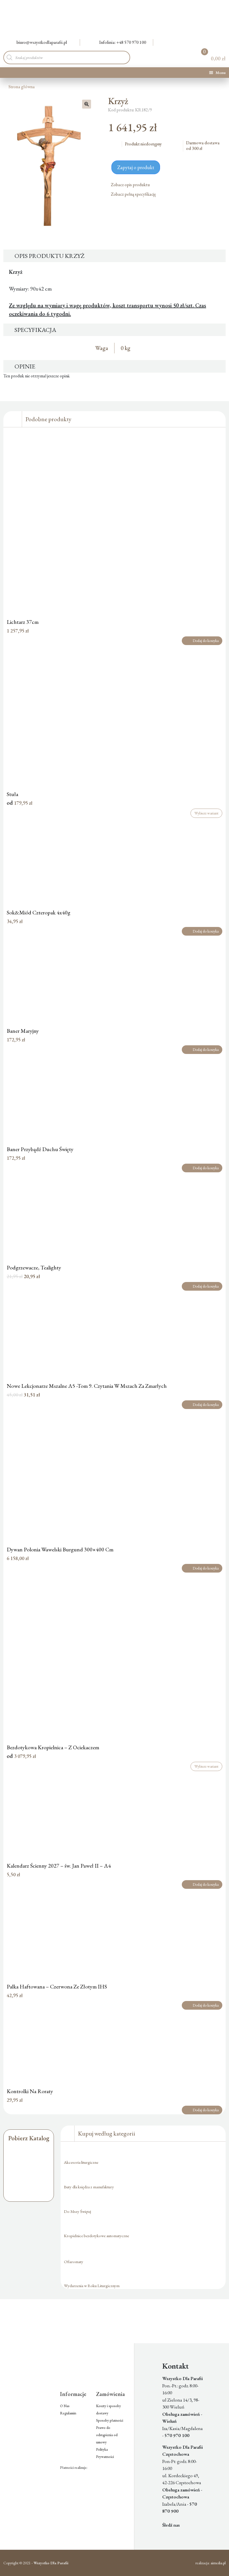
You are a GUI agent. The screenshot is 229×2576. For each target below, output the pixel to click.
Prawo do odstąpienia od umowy (107, 2435)
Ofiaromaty (74, 2262)
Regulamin (68, 2413)
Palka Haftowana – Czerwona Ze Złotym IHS (57, 1986)
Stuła (12, 794)
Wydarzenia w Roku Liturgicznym (92, 2286)
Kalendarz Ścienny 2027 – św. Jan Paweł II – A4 (59, 1866)
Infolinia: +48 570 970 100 (123, 42)
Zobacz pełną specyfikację (134, 194)
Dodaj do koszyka (206, 641)
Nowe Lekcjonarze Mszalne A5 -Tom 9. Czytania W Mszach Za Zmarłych (87, 1386)
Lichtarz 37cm (23, 622)
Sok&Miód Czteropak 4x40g (39, 912)
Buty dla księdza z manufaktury (89, 2187)
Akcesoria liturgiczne (81, 2162)
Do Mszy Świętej (77, 2211)
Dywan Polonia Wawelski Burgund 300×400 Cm (60, 1549)
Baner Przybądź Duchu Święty (40, 1149)
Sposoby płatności (110, 2420)
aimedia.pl (218, 2563)
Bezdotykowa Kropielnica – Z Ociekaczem (53, 1747)
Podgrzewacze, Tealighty (34, 1267)
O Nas (65, 2406)
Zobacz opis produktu (131, 185)
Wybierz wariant (206, 813)
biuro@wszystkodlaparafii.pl (42, 42)
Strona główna (22, 87)
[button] (87, 104)
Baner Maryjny (23, 1031)
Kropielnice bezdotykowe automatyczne (96, 2236)
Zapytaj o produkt (136, 167)
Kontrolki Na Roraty (30, 2091)
